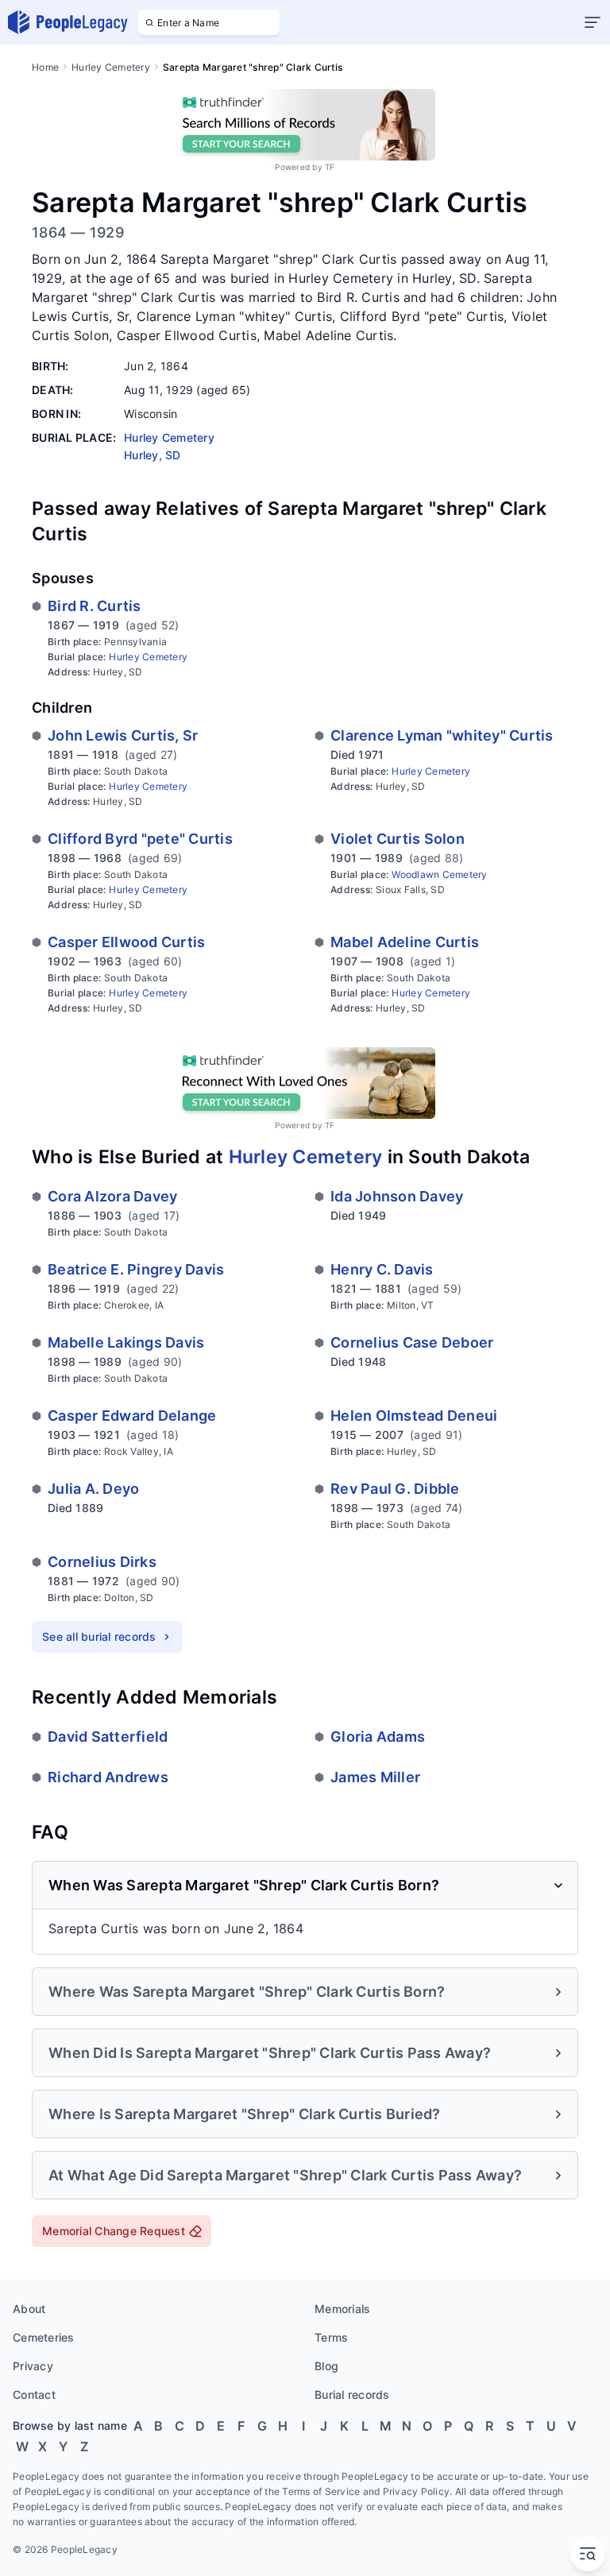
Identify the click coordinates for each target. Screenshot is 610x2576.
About (29, 2309)
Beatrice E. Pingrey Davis (136, 1269)
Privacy (33, 2366)
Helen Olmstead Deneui (414, 1416)
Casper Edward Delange (132, 1416)
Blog (326, 2366)
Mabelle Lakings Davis (126, 1342)
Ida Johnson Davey (397, 1196)
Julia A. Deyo (93, 1489)
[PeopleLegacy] (68, 22)
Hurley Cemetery (111, 67)
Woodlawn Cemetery (439, 874)
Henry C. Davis (382, 1269)
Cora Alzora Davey (112, 1196)
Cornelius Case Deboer (412, 1342)
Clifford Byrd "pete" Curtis (140, 839)
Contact (34, 2394)
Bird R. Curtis (95, 606)
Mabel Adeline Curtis (405, 942)
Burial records (352, 2394)
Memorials (342, 2309)
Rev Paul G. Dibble (395, 1489)
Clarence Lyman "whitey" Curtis (442, 735)
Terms (331, 2337)
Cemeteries (44, 2337)
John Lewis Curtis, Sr (123, 735)
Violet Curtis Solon (398, 839)
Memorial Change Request (114, 2231)
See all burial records (99, 1636)
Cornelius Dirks (102, 1562)
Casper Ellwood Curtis (126, 942)
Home (45, 67)
